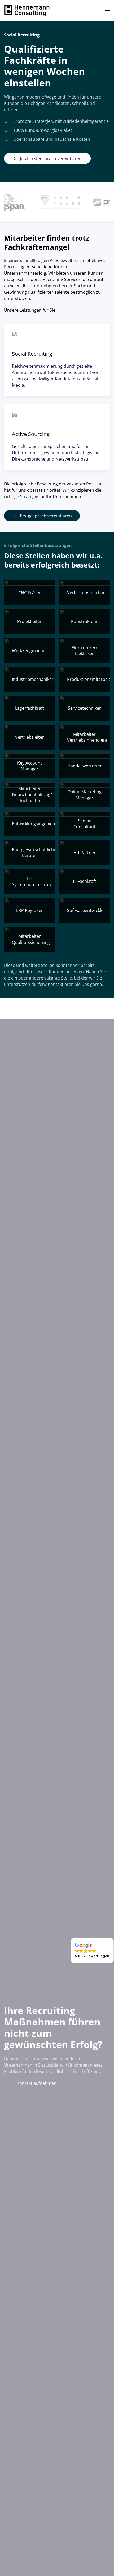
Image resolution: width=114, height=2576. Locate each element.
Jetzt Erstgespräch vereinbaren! (51, 158)
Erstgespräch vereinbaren (46, 516)
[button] (107, 11)
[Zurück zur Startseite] (27, 11)
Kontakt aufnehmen (37, 2083)
